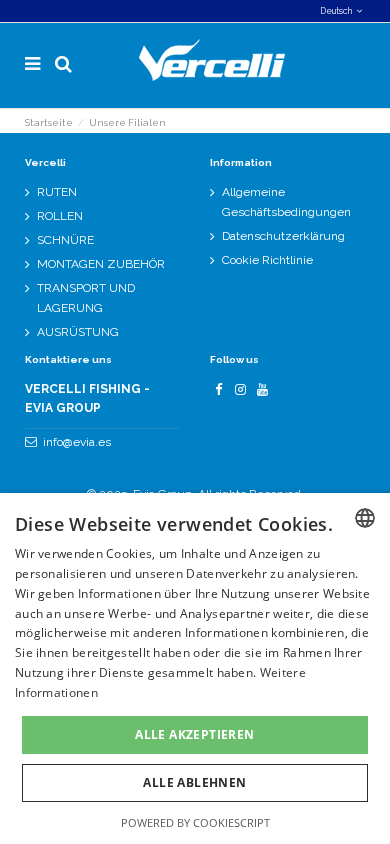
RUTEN (57, 192)
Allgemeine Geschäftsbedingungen (286, 201)
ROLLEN (60, 216)
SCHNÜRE (65, 240)
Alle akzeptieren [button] (194, 734)
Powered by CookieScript (195, 822)
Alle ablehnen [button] (194, 782)
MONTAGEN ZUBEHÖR (101, 264)
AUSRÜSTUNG (78, 332)
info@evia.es (77, 442)
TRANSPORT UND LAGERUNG (86, 297)
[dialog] (195, 668)
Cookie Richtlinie (267, 260)
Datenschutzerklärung (283, 236)
